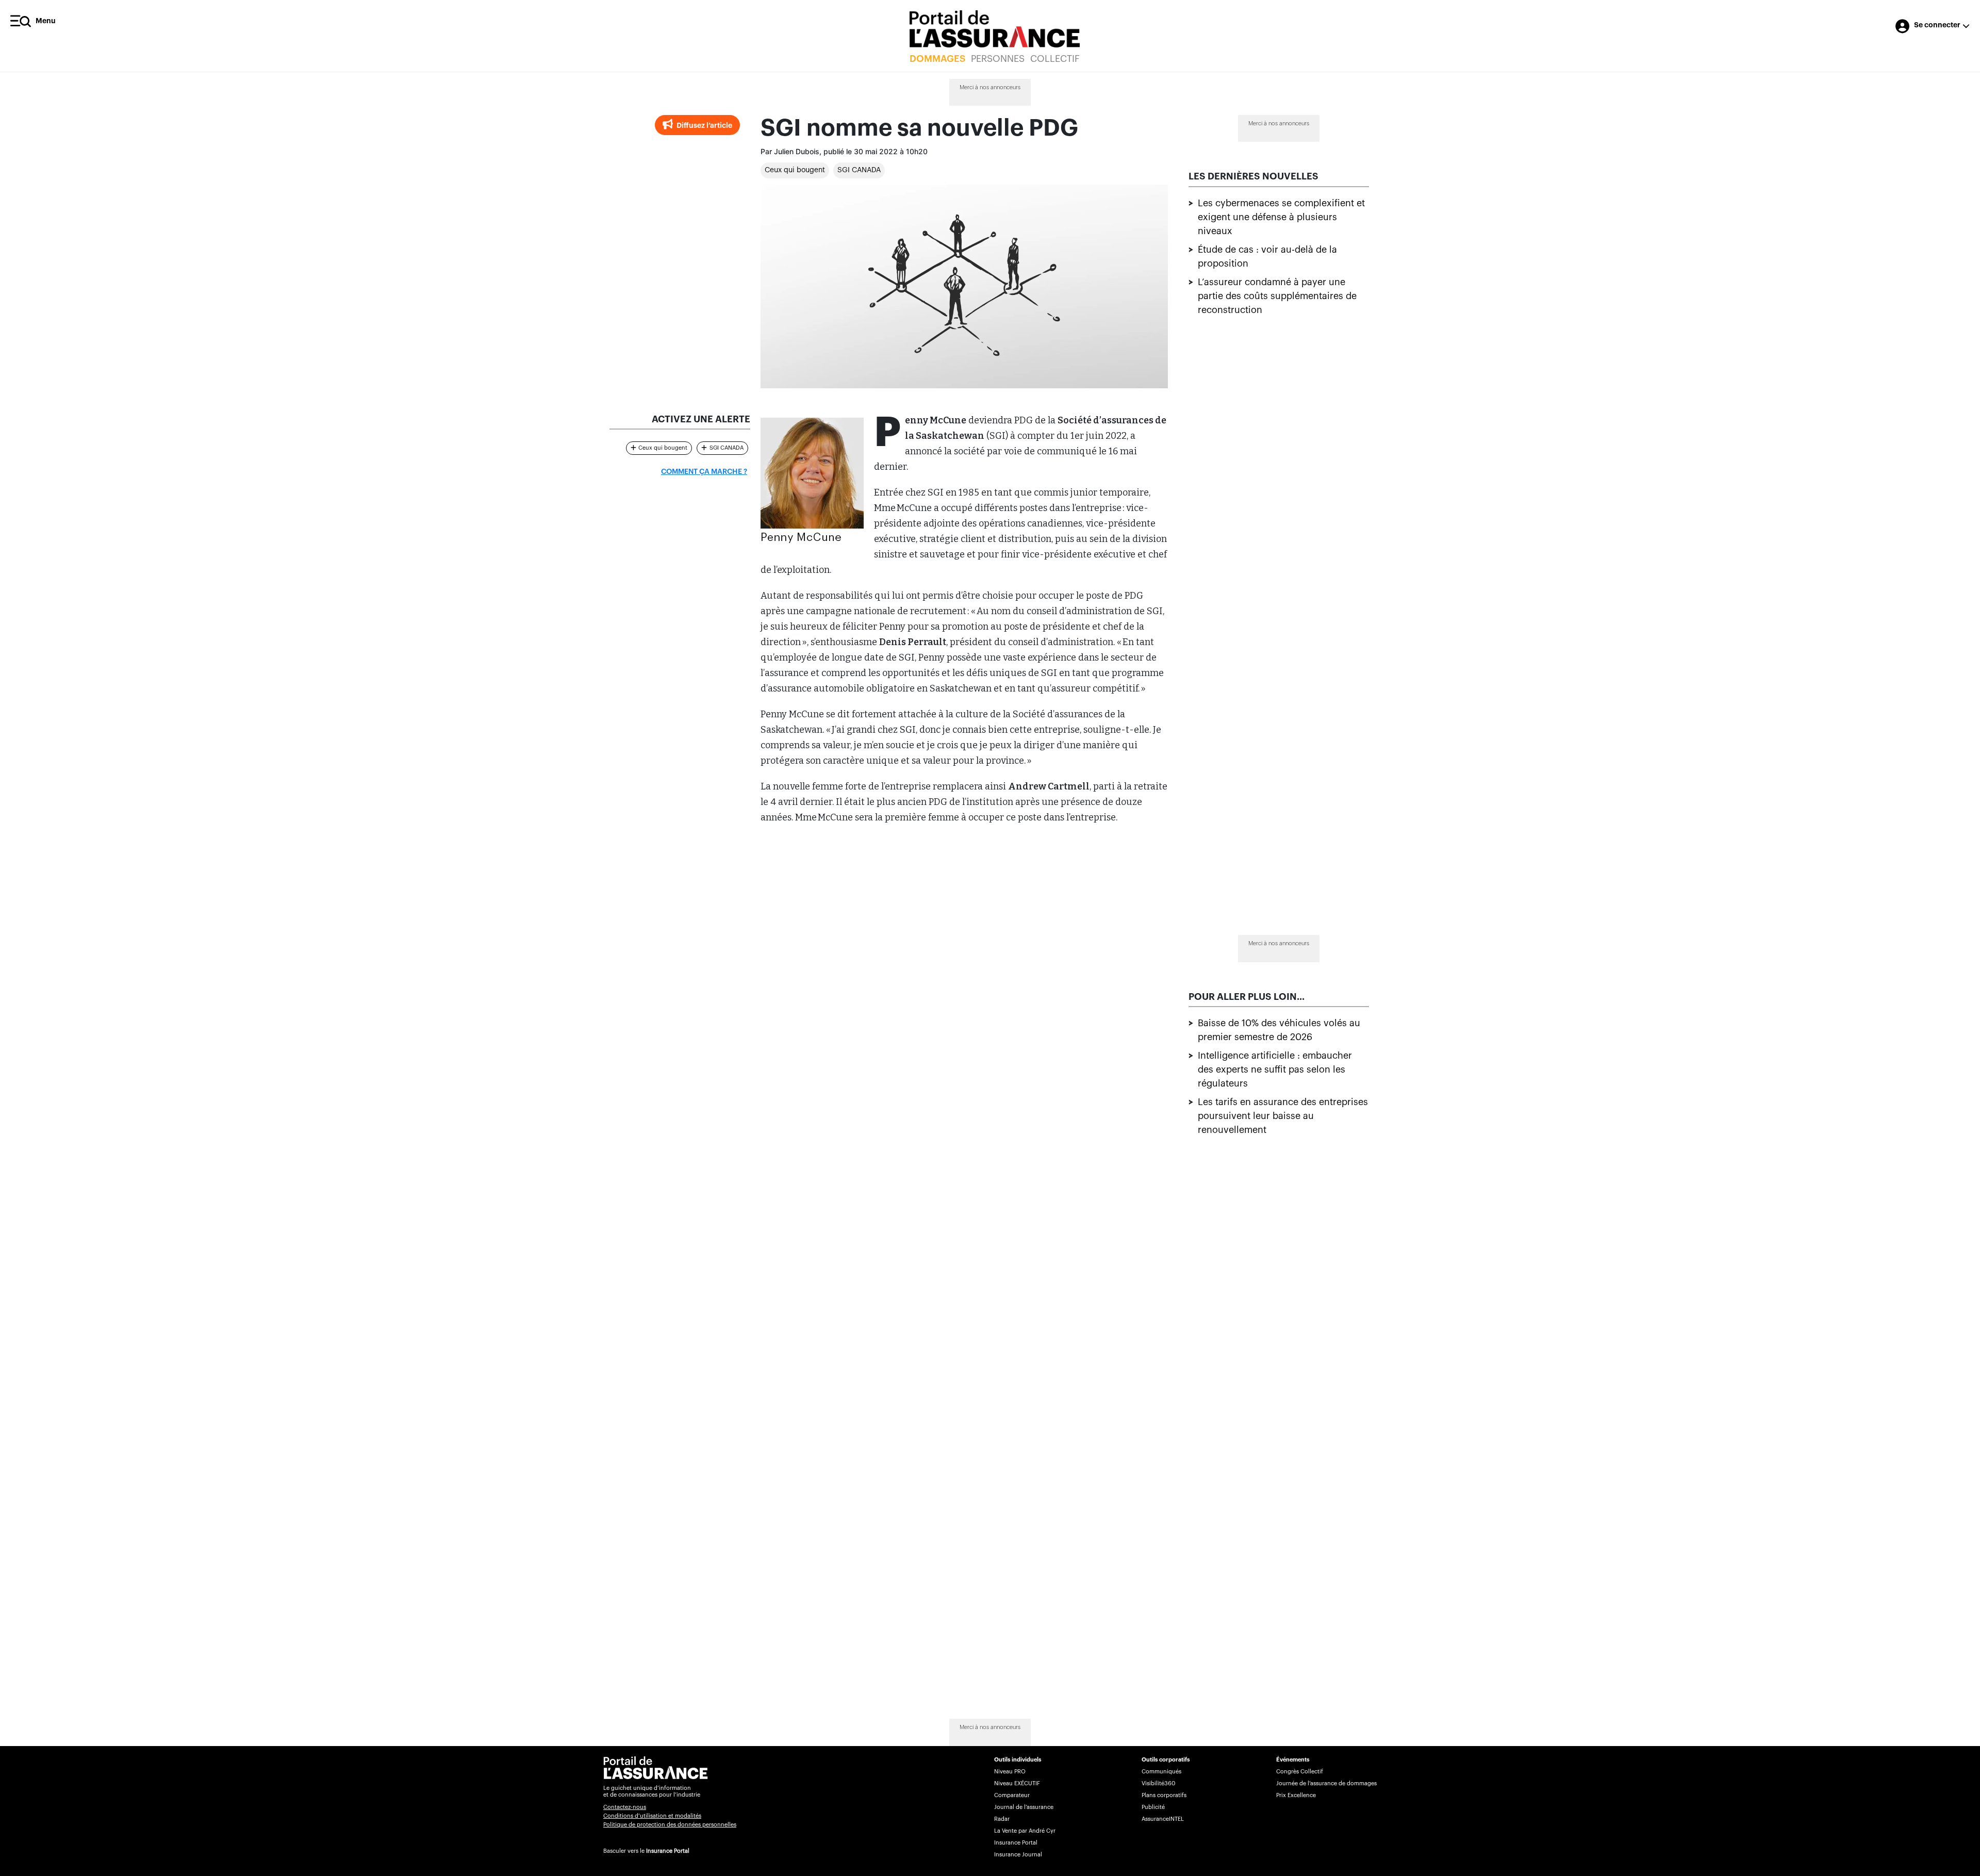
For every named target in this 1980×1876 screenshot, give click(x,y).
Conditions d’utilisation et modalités (652, 1816)
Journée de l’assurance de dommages (1326, 1783)
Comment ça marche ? (704, 472)
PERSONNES (998, 59)
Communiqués (1161, 1772)
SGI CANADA (859, 170)
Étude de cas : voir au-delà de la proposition (1267, 257)
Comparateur (1012, 1795)
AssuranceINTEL (1163, 1819)
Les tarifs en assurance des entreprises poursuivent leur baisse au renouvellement (1283, 1116)
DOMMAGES (937, 59)
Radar (1002, 1819)
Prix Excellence (1296, 1795)
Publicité (1153, 1807)
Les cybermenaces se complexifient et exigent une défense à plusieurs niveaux (1281, 217)
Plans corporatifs (1164, 1795)
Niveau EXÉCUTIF (1017, 1783)
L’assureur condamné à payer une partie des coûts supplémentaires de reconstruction (1277, 296)
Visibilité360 (1158, 1783)
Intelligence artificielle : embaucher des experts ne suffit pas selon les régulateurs (1275, 1069)
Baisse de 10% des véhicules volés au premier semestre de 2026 (1279, 1030)
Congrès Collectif (1300, 1772)
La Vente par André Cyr (1025, 1831)
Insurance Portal (668, 1851)
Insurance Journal (1018, 1855)
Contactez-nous (625, 1807)
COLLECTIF (1055, 59)
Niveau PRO (1010, 1772)
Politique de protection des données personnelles (670, 1825)
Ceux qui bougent (795, 170)
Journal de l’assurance (1024, 1807)
